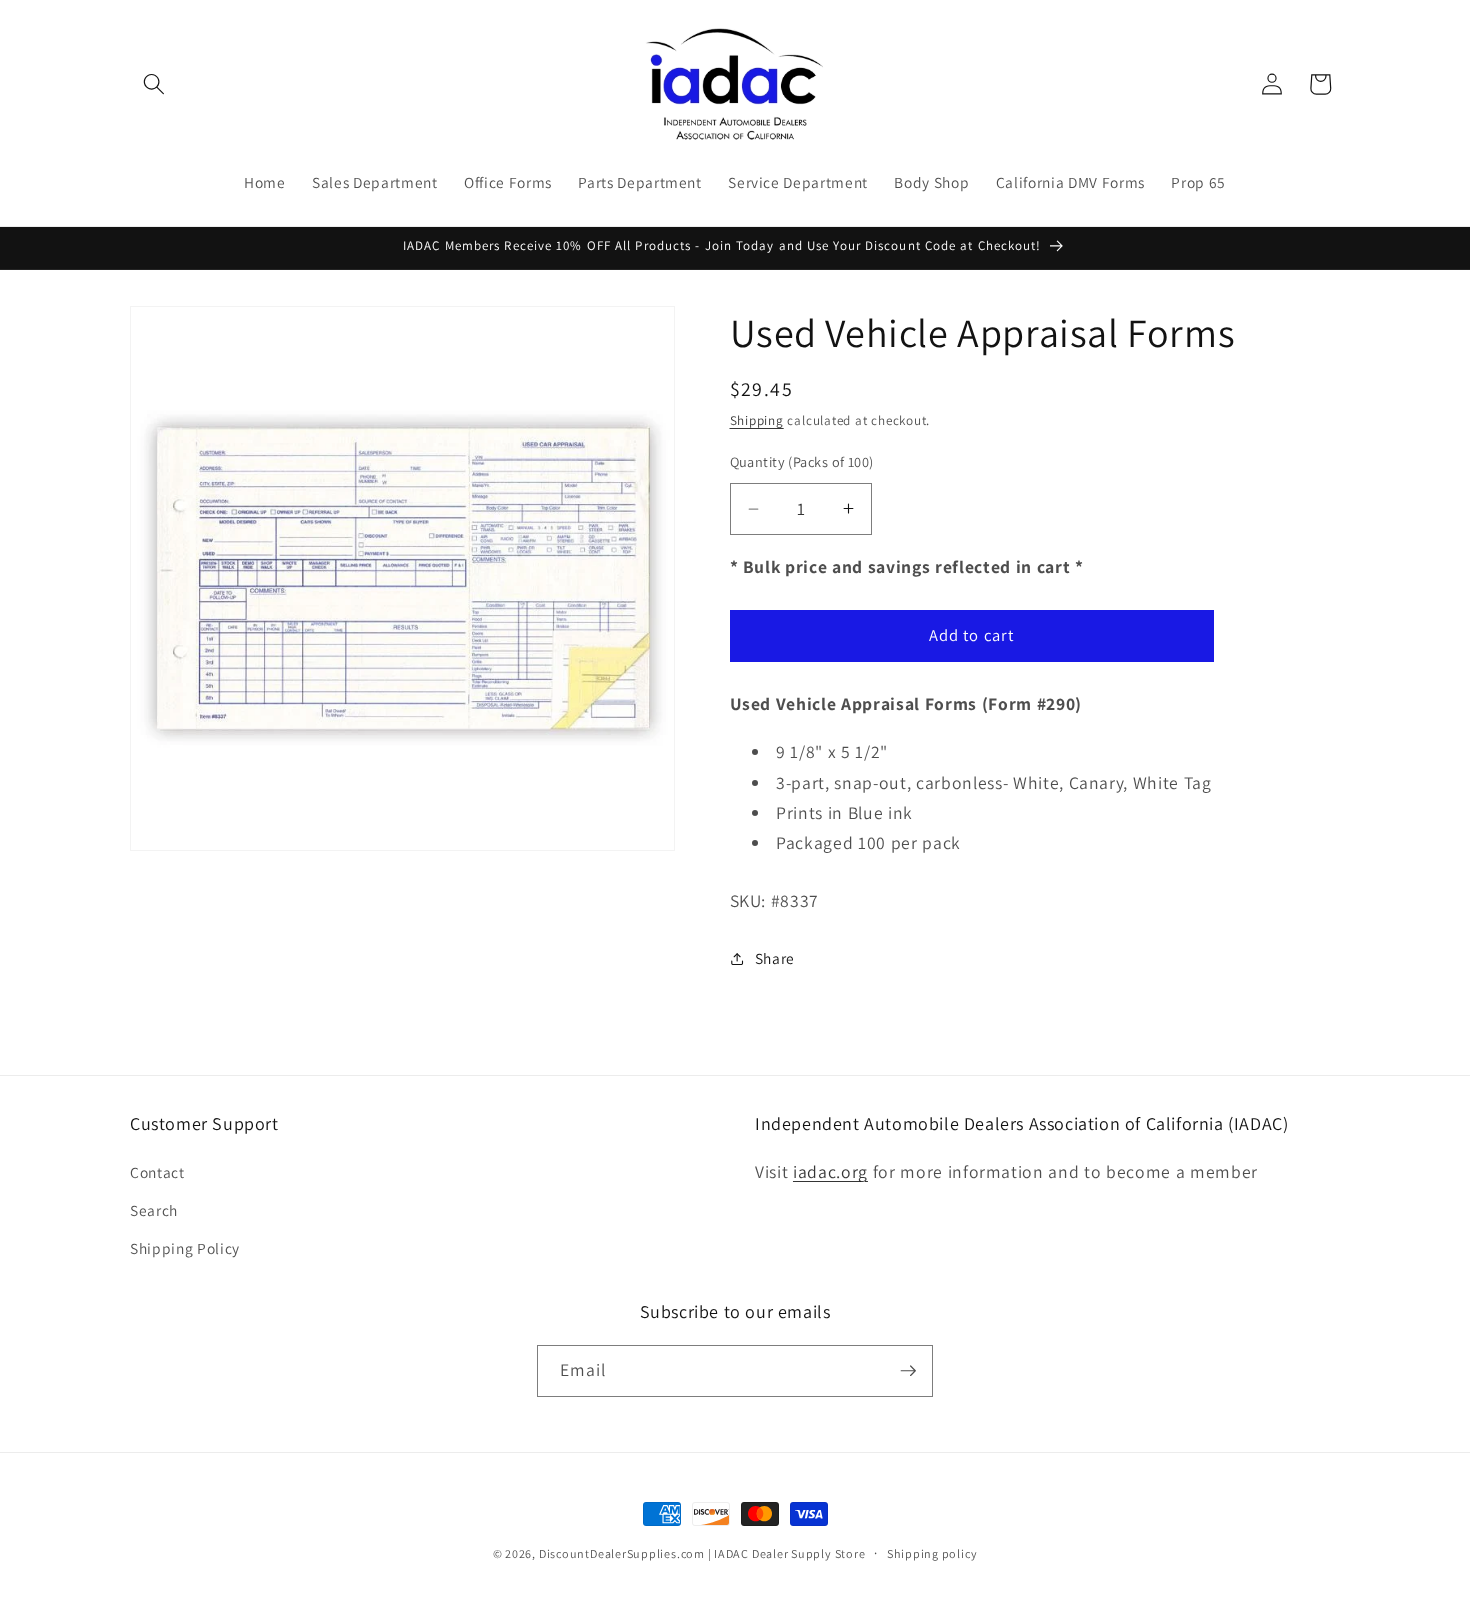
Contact (157, 1172)
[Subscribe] (908, 1371)
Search (154, 1210)
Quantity (802, 461)
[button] (154, 84)
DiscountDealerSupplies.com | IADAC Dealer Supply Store (702, 1553)
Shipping (757, 420)
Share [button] (775, 958)
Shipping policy (932, 1553)
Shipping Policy (185, 1248)
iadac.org (830, 1171)
